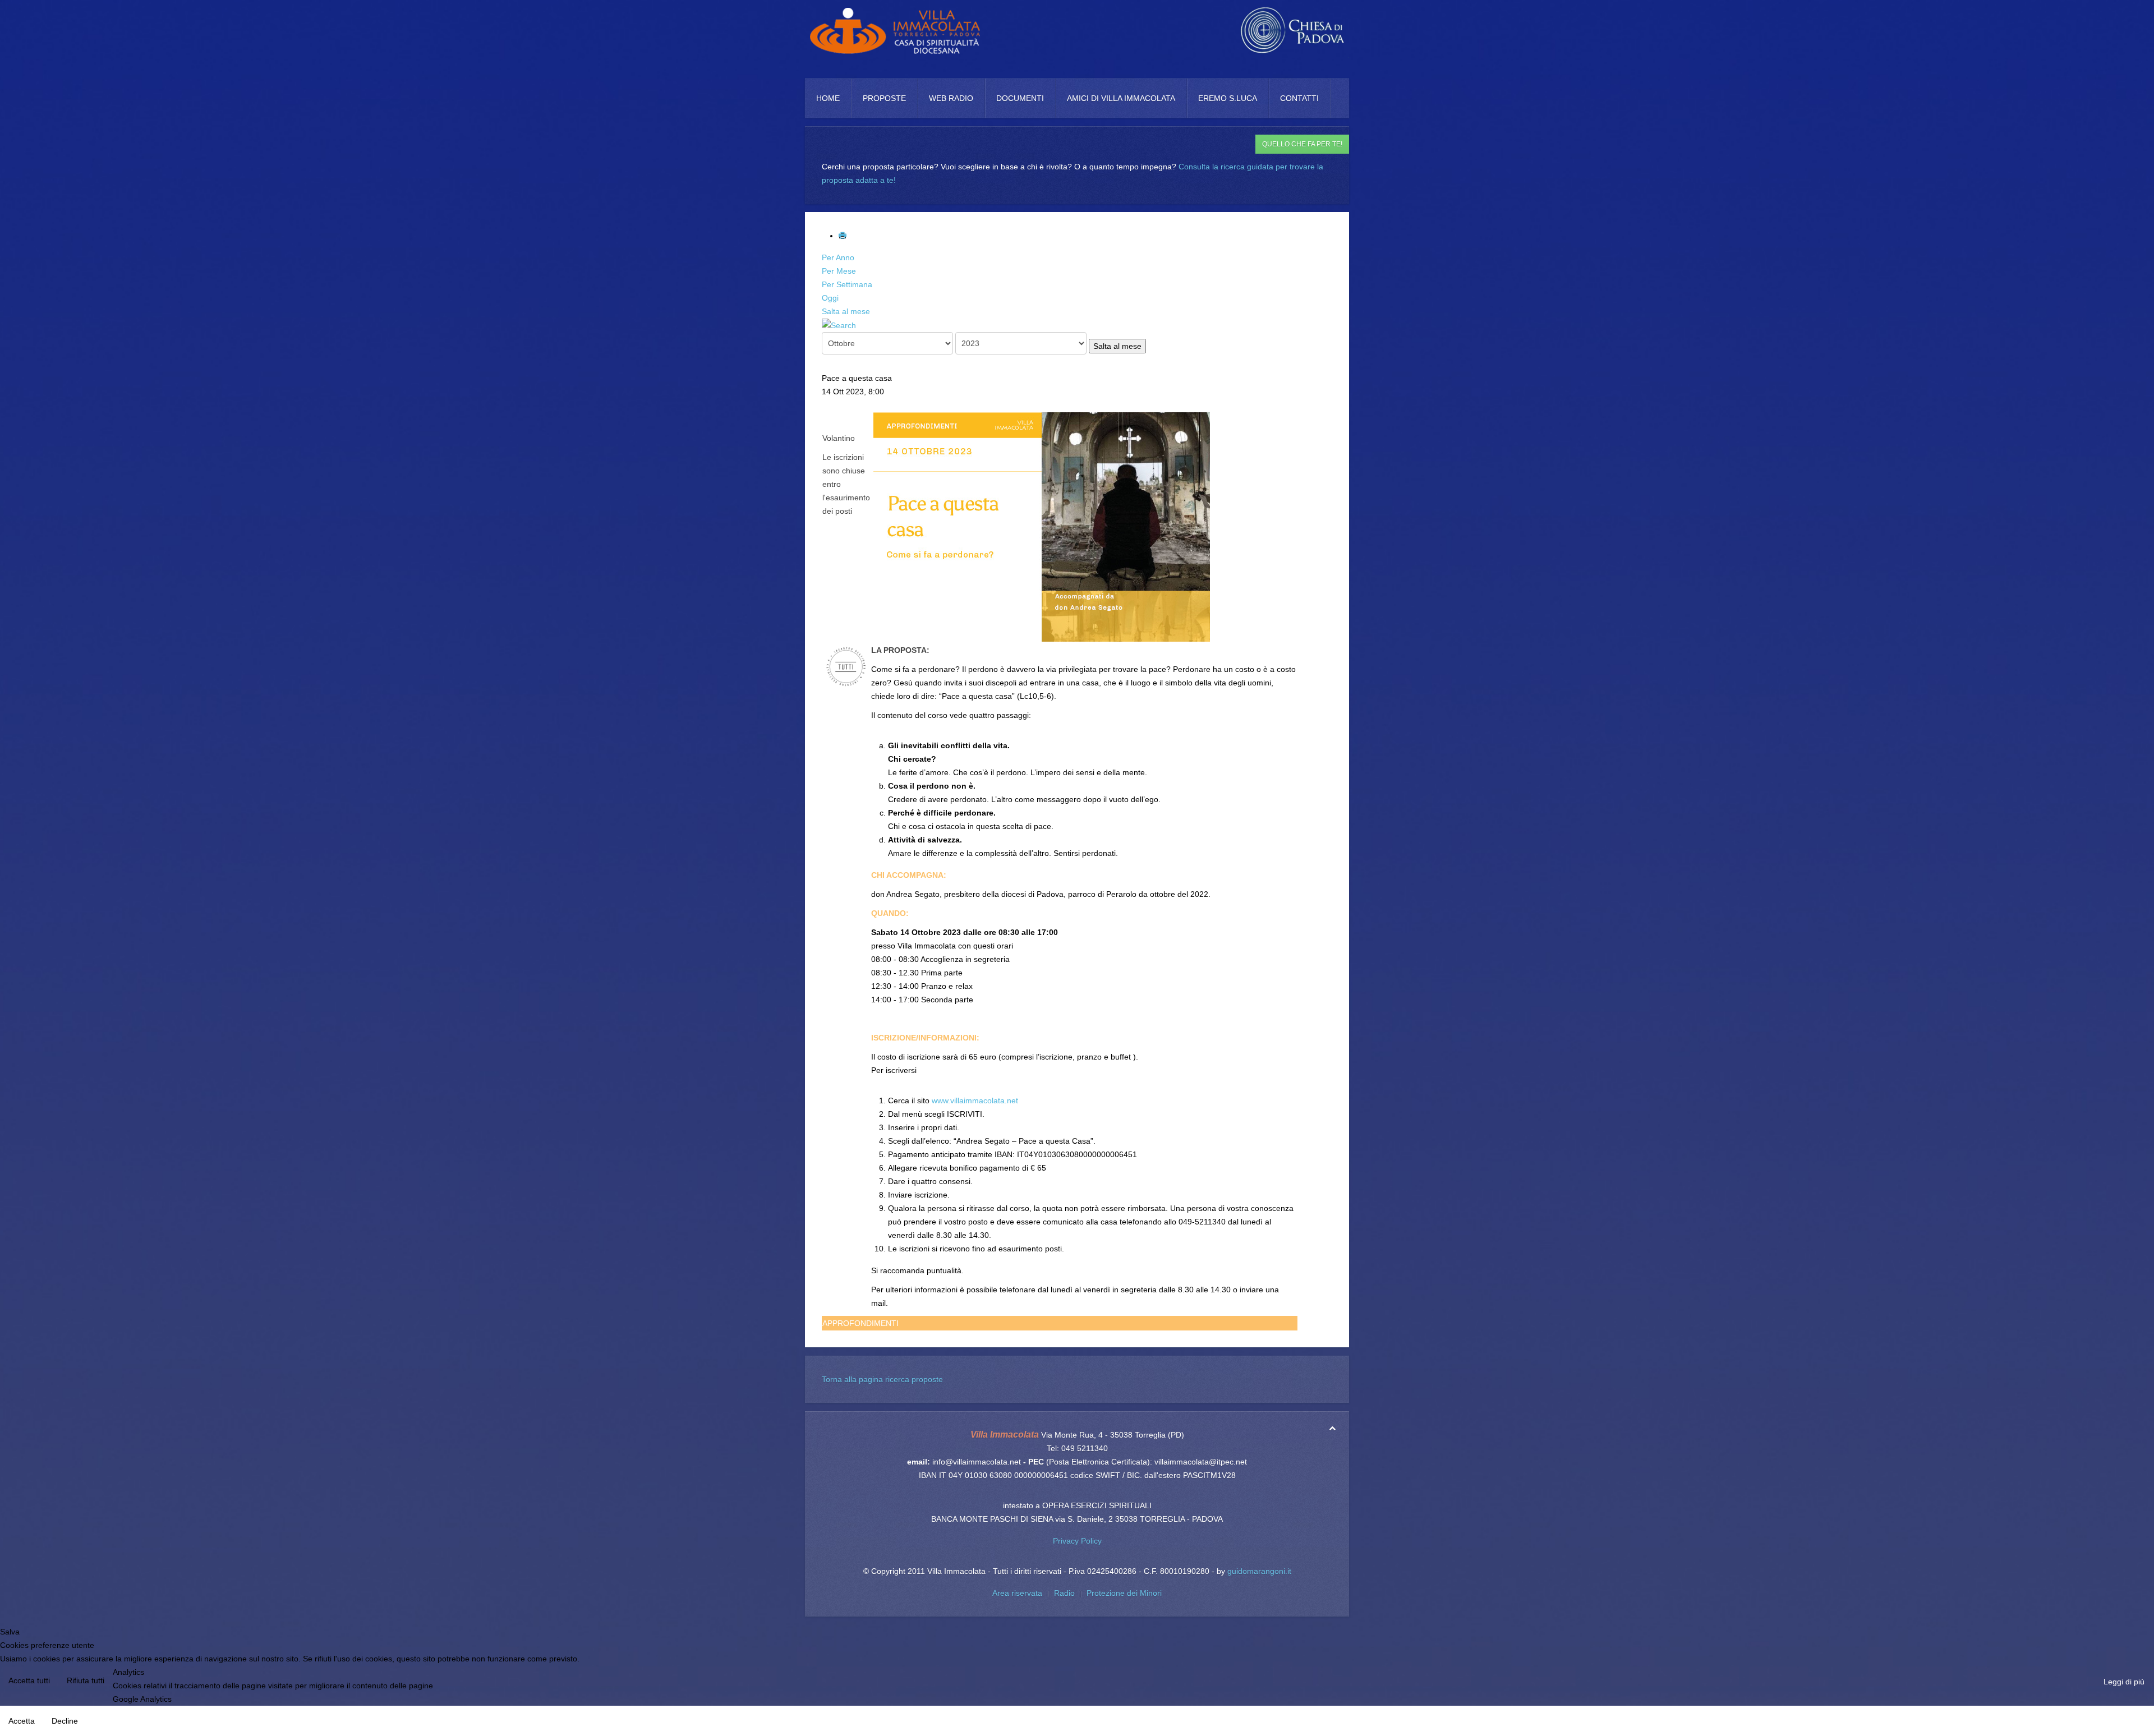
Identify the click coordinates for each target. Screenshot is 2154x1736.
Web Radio (951, 98)
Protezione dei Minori (1124, 1593)
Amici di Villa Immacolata (1121, 98)
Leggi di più (2124, 1682)
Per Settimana (847, 284)
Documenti (1020, 98)
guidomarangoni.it (1259, 1571)
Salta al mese (846, 311)
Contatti (1299, 98)
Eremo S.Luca (1228, 98)
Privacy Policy (1077, 1541)
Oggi (830, 298)
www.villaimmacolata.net (975, 1100)
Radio (1064, 1593)
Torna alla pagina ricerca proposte (882, 1379)
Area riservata (1017, 1593)
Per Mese (839, 271)
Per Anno (838, 257)
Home (828, 98)
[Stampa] (844, 236)
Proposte (884, 98)
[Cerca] (839, 325)
